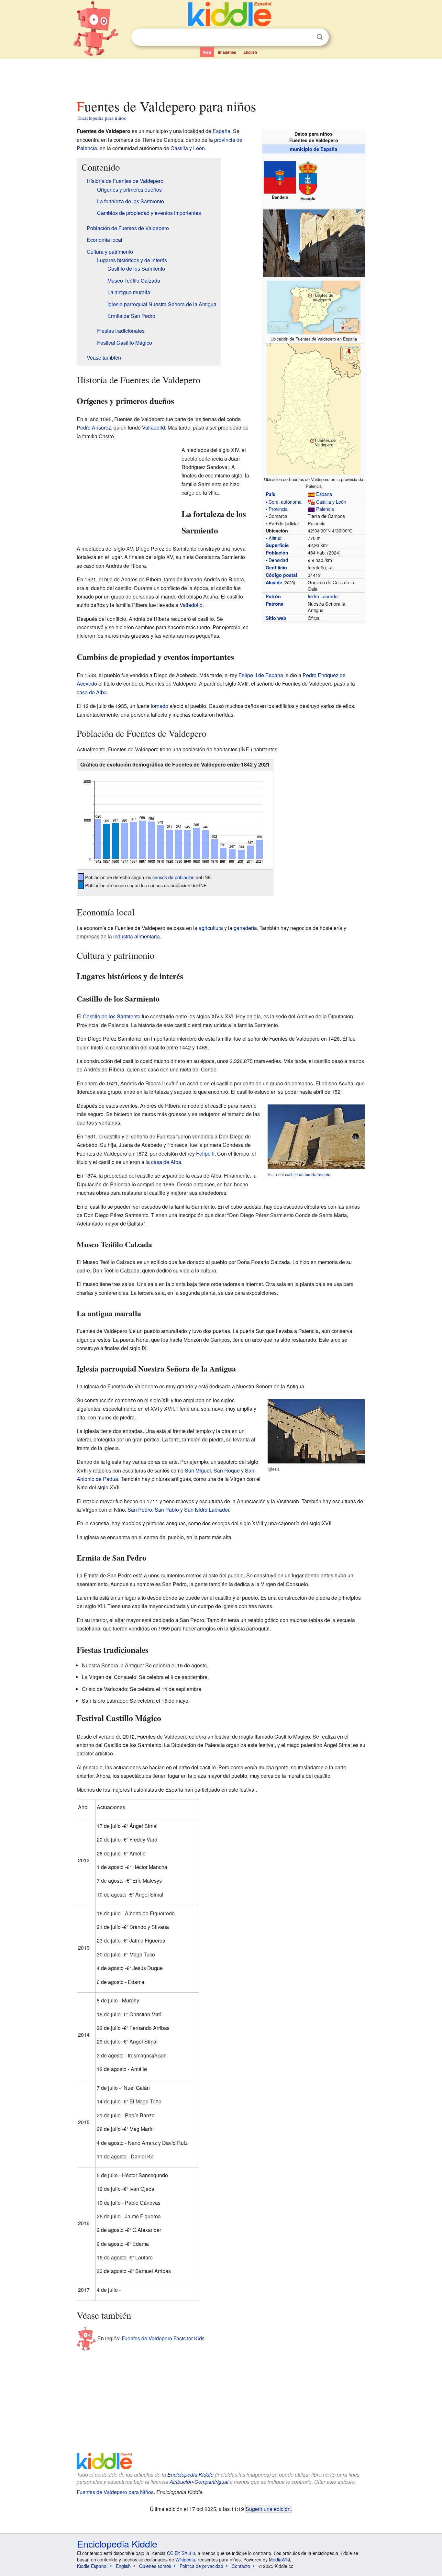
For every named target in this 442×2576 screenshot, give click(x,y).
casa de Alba (92, 692)
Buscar (320, 37)
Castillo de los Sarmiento (112, 1016)
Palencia (325, 509)
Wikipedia (185, 2559)
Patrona (275, 604)
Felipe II (205, 1154)
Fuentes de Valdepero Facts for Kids (163, 2338)
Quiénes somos (155, 2566)
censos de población (173, 877)
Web (207, 52)
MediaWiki (279, 2559)
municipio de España (314, 149)
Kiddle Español (92, 2566)
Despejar (306, 37)
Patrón (273, 596)
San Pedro (140, 1510)
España (324, 494)
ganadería (245, 928)
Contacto (241, 2566)
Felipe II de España (261, 675)
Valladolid (154, 427)
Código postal (281, 575)
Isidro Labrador (323, 596)
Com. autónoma (285, 502)
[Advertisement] (221, 77)
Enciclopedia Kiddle (190, 2475)
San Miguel (198, 1470)
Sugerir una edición (268, 2509)
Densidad (278, 560)
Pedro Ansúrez (94, 427)
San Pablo (167, 1510)
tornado (160, 706)
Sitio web (276, 618)
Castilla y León (331, 502)
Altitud (275, 538)
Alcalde (274, 582)
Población (277, 553)
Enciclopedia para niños (102, 118)
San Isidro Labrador (207, 1510)
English (250, 52)
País (271, 494)
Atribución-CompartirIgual (199, 2482)
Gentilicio (276, 567)
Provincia (278, 509)
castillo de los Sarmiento (308, 1174)
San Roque (227, 1470)
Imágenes (227, 52)
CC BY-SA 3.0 (181, 2553)
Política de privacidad (201, 2566)
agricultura (211, 928)
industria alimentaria (137, 936)
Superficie (277, 545)
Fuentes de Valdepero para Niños (115, 2492)
